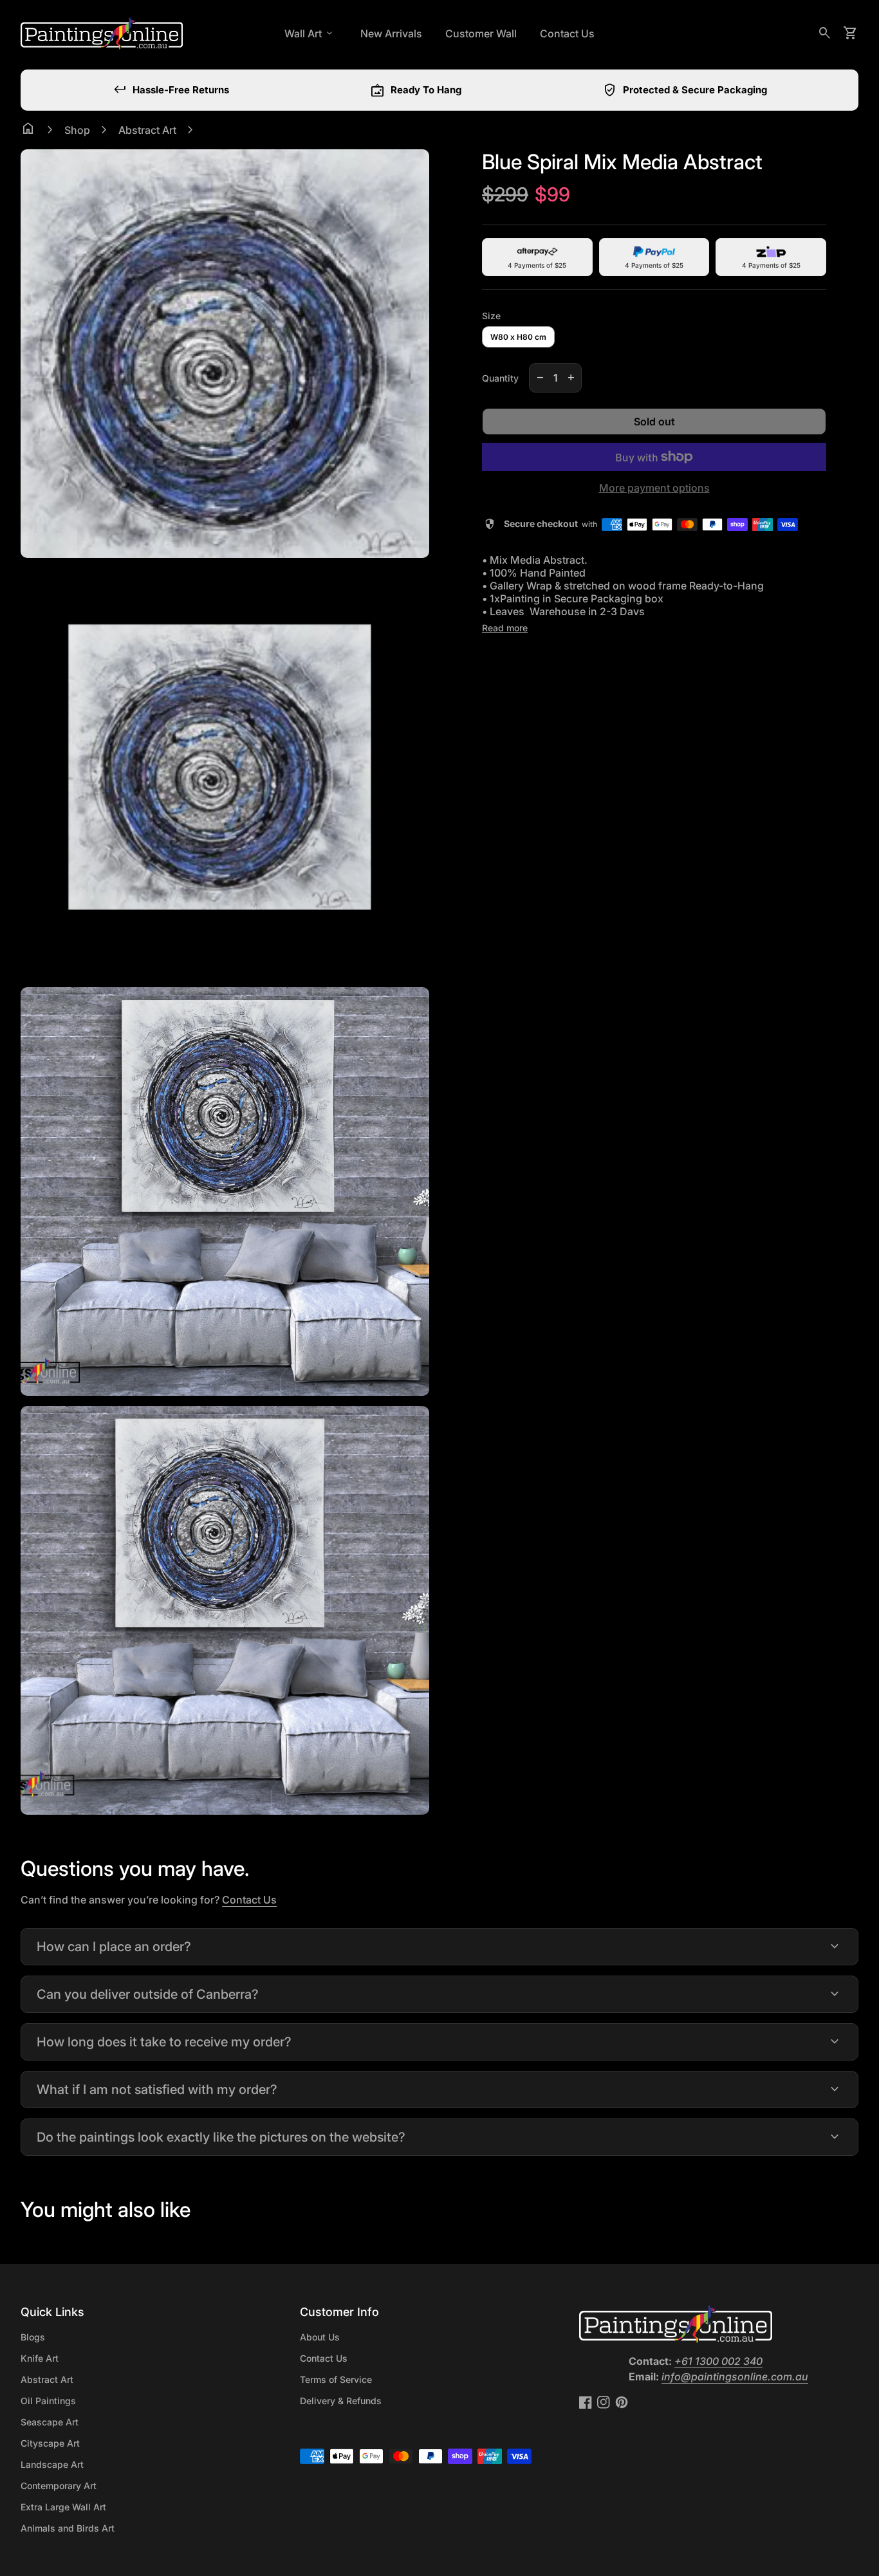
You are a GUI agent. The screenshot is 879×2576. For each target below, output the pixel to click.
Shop (77, 130)
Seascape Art (50, 2422)
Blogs (33, 2337)
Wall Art (310, 33)
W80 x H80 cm (518, 337)
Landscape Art (52, 2464)
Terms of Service (336, 2379)
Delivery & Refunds (341, 2401)
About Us (320, 2337)
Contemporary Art (59, 2486)
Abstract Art (147, 130)
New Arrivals (391, 33)
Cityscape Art (50, 2443)
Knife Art (40, 2358)
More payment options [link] (654, 488)
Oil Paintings (48, 2401)
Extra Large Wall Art (63, 2507)
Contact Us (567, 33)
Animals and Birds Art (68, 2528)
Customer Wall (481, 33)
